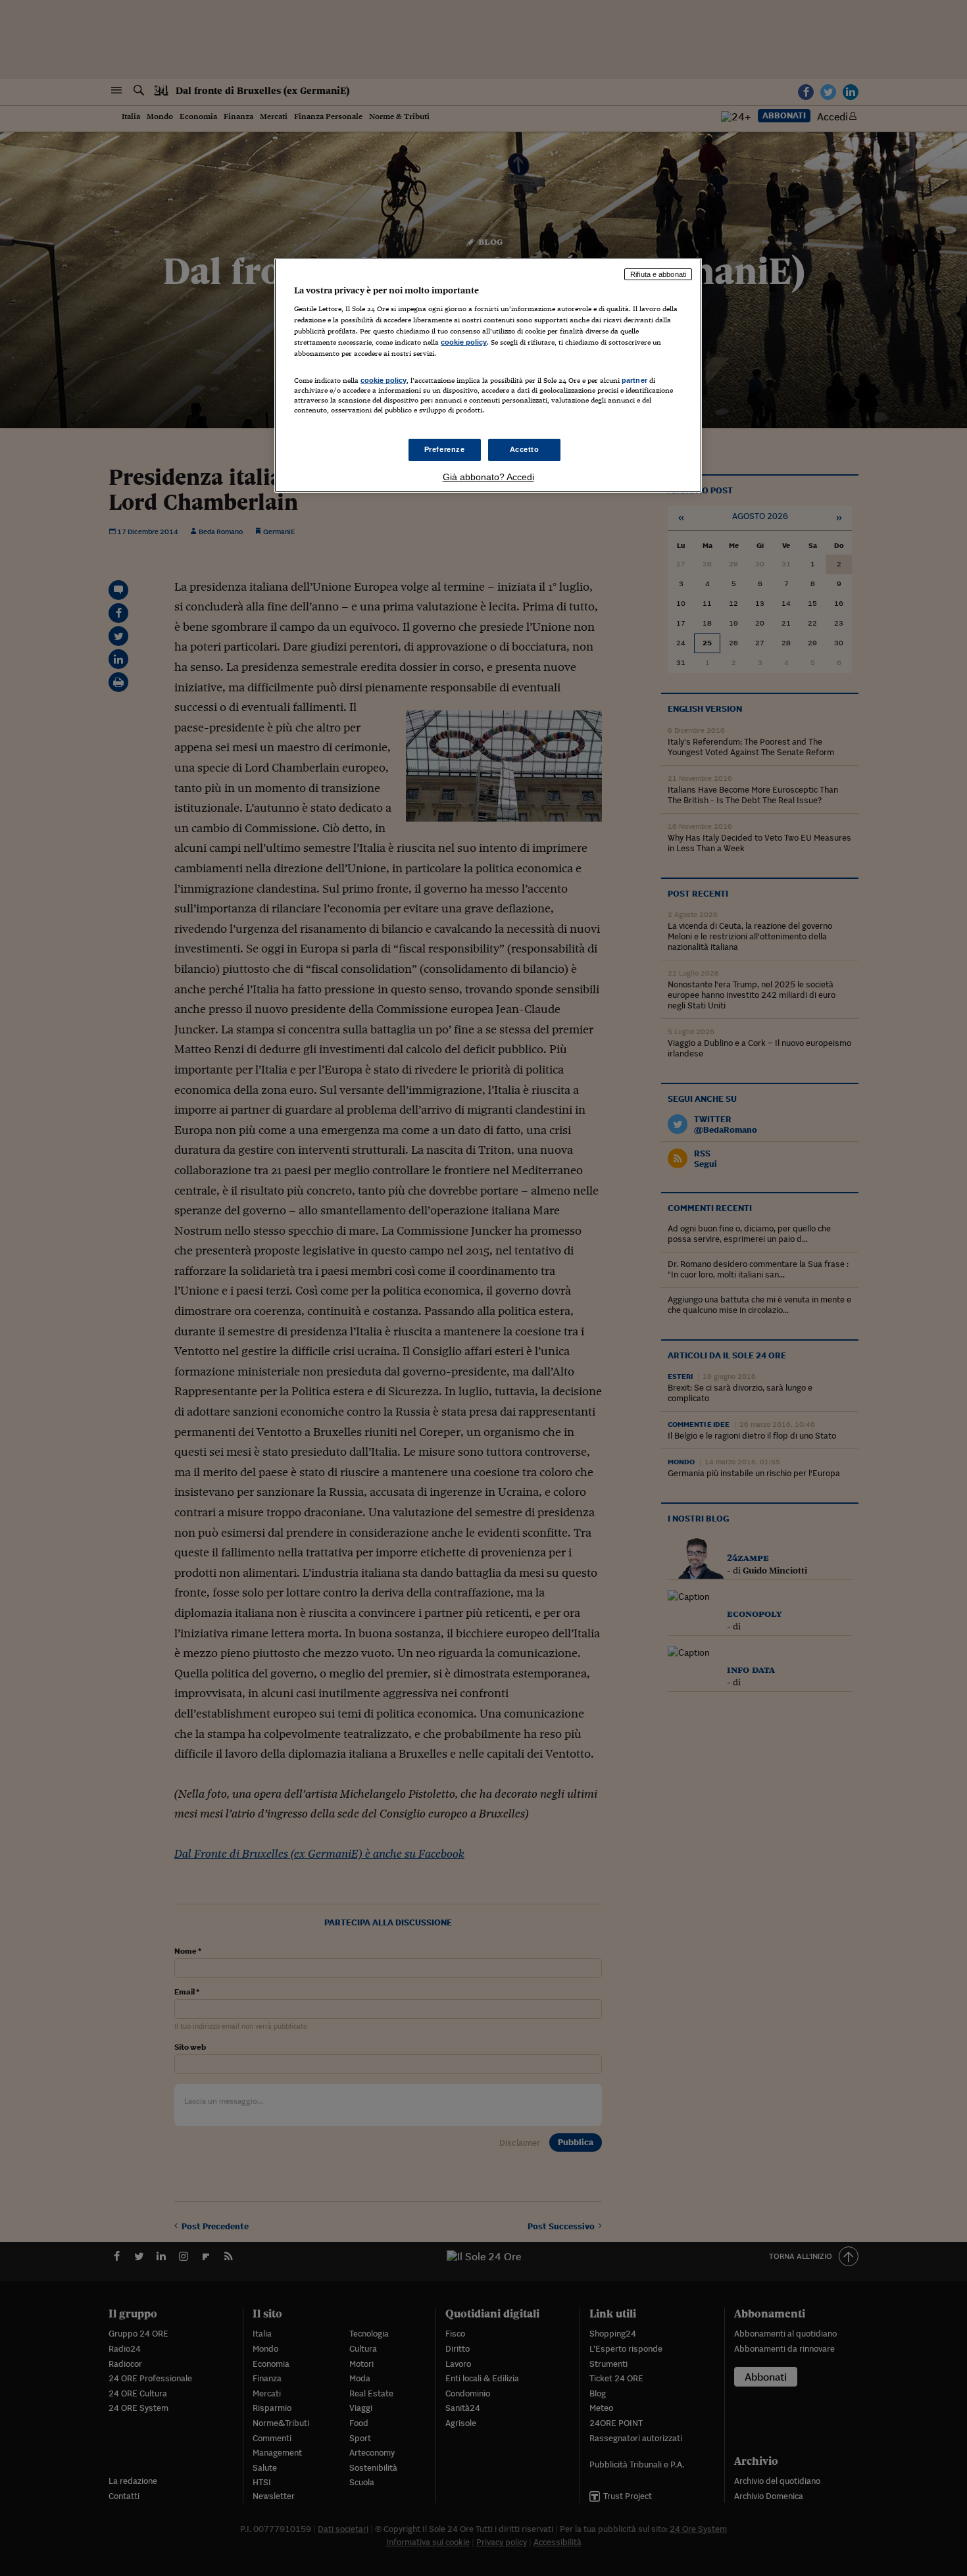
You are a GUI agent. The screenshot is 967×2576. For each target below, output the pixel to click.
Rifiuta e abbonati (658, 274)
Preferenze (445, 449)
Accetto (525, 449)
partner (634, 380)
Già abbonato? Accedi (488, 477)
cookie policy (464, 342)
